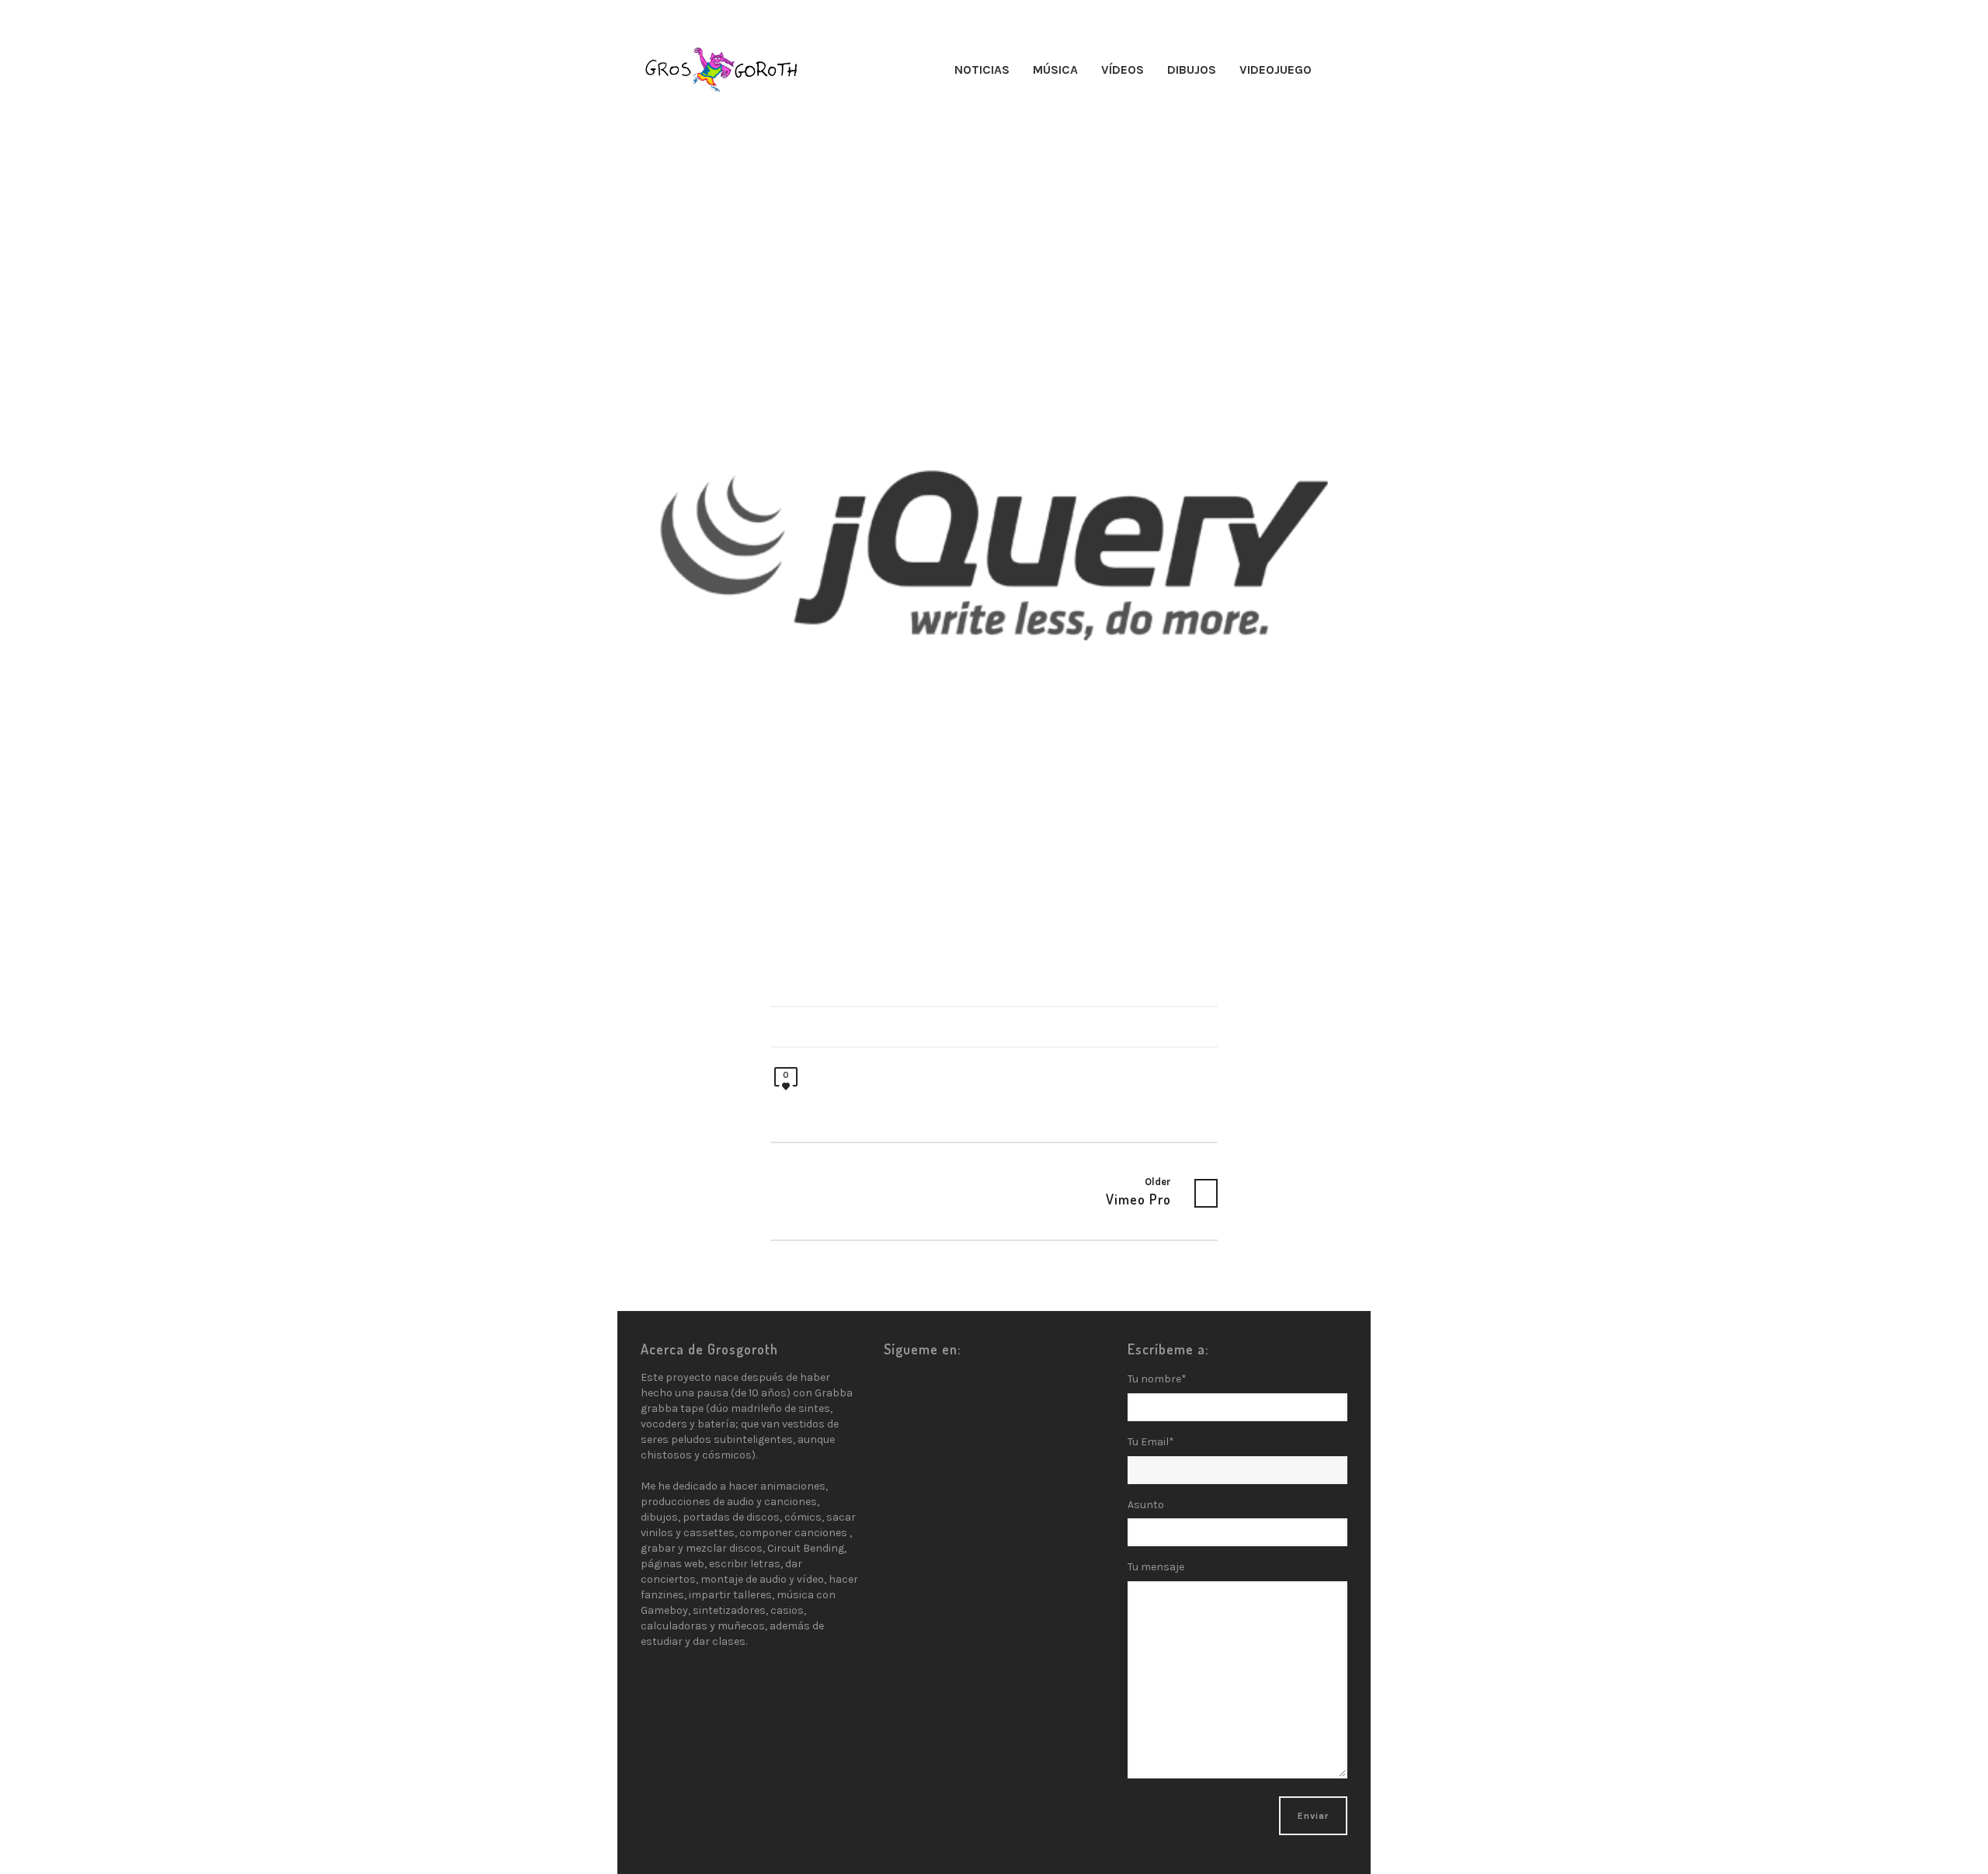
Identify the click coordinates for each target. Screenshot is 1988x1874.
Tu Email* (1151, 1442)
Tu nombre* (1157, 1379)
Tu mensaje (1156, 1567)
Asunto (1146, 1505)
